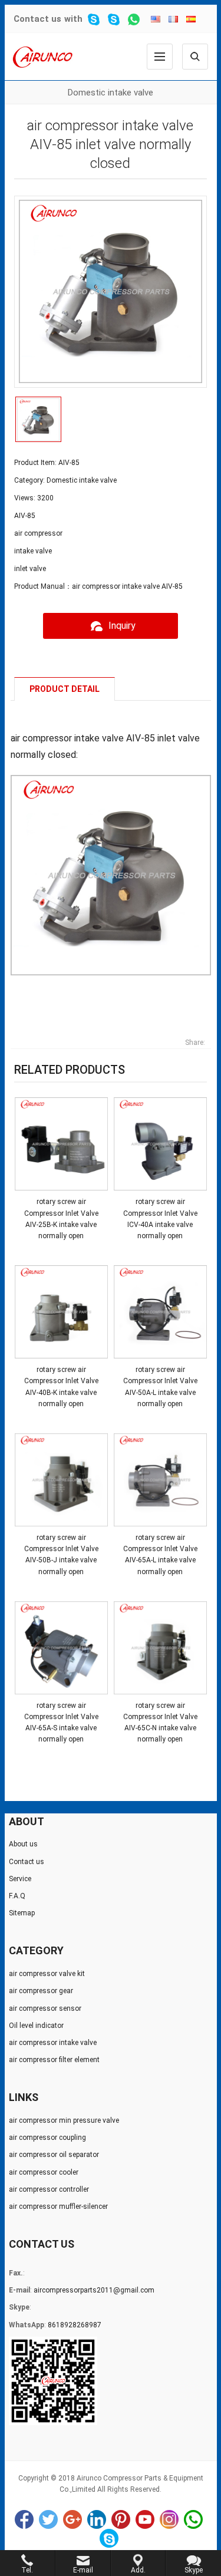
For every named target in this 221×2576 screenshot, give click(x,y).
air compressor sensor (45, 2008)
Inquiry (122, 626)
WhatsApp (193, 2519)
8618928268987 (75, 2325)
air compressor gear (41, 1991)
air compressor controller (49, 2189)
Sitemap (22, 1913)
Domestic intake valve (111, 93)
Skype (109, 2538)
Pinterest (121, 2519)
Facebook (24, 2519)
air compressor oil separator (54, 2155)
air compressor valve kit (47, 1974)
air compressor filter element (54, 2060)
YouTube (145, 2519)
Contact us (37, 19)
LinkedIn (97, 2519)
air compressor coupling (47, 2138)
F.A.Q (17, 1896)
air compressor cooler (44, 2172)
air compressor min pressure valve (64, 2120)
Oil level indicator (36, 2026)
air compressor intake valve (53, 2043)
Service (20, 1879)
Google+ (72, 2519)
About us (23, 1844)
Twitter (48, 2519)
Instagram (169, 2519)
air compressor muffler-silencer (58, 2206)
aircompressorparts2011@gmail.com (94, 2290)
